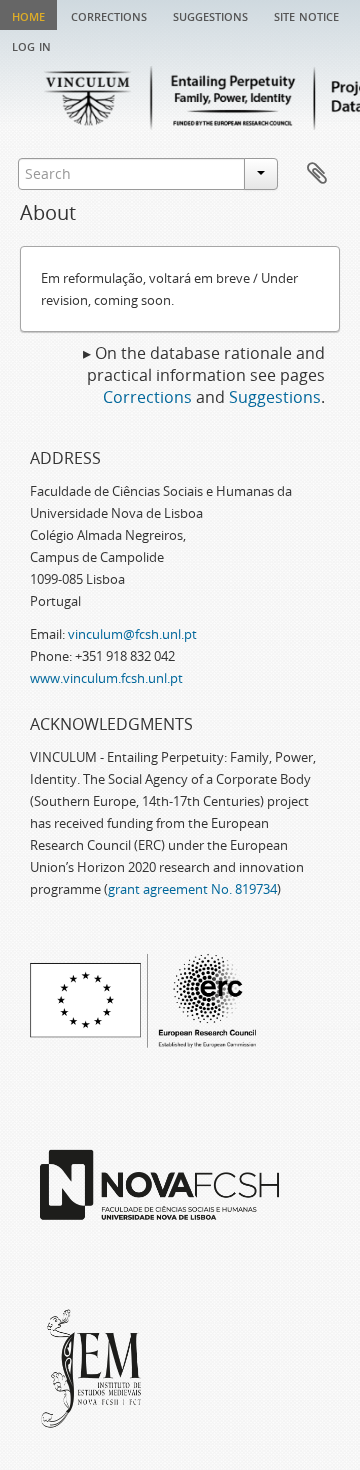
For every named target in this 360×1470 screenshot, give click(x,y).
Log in (31, 45)
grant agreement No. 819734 (192, 889)
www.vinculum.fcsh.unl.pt (106, 678)
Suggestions (210, 15)
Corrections (109, 15)
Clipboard (317, 174)
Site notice (306, 15)
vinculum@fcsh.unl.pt (132, 634)
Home (28, 15)
